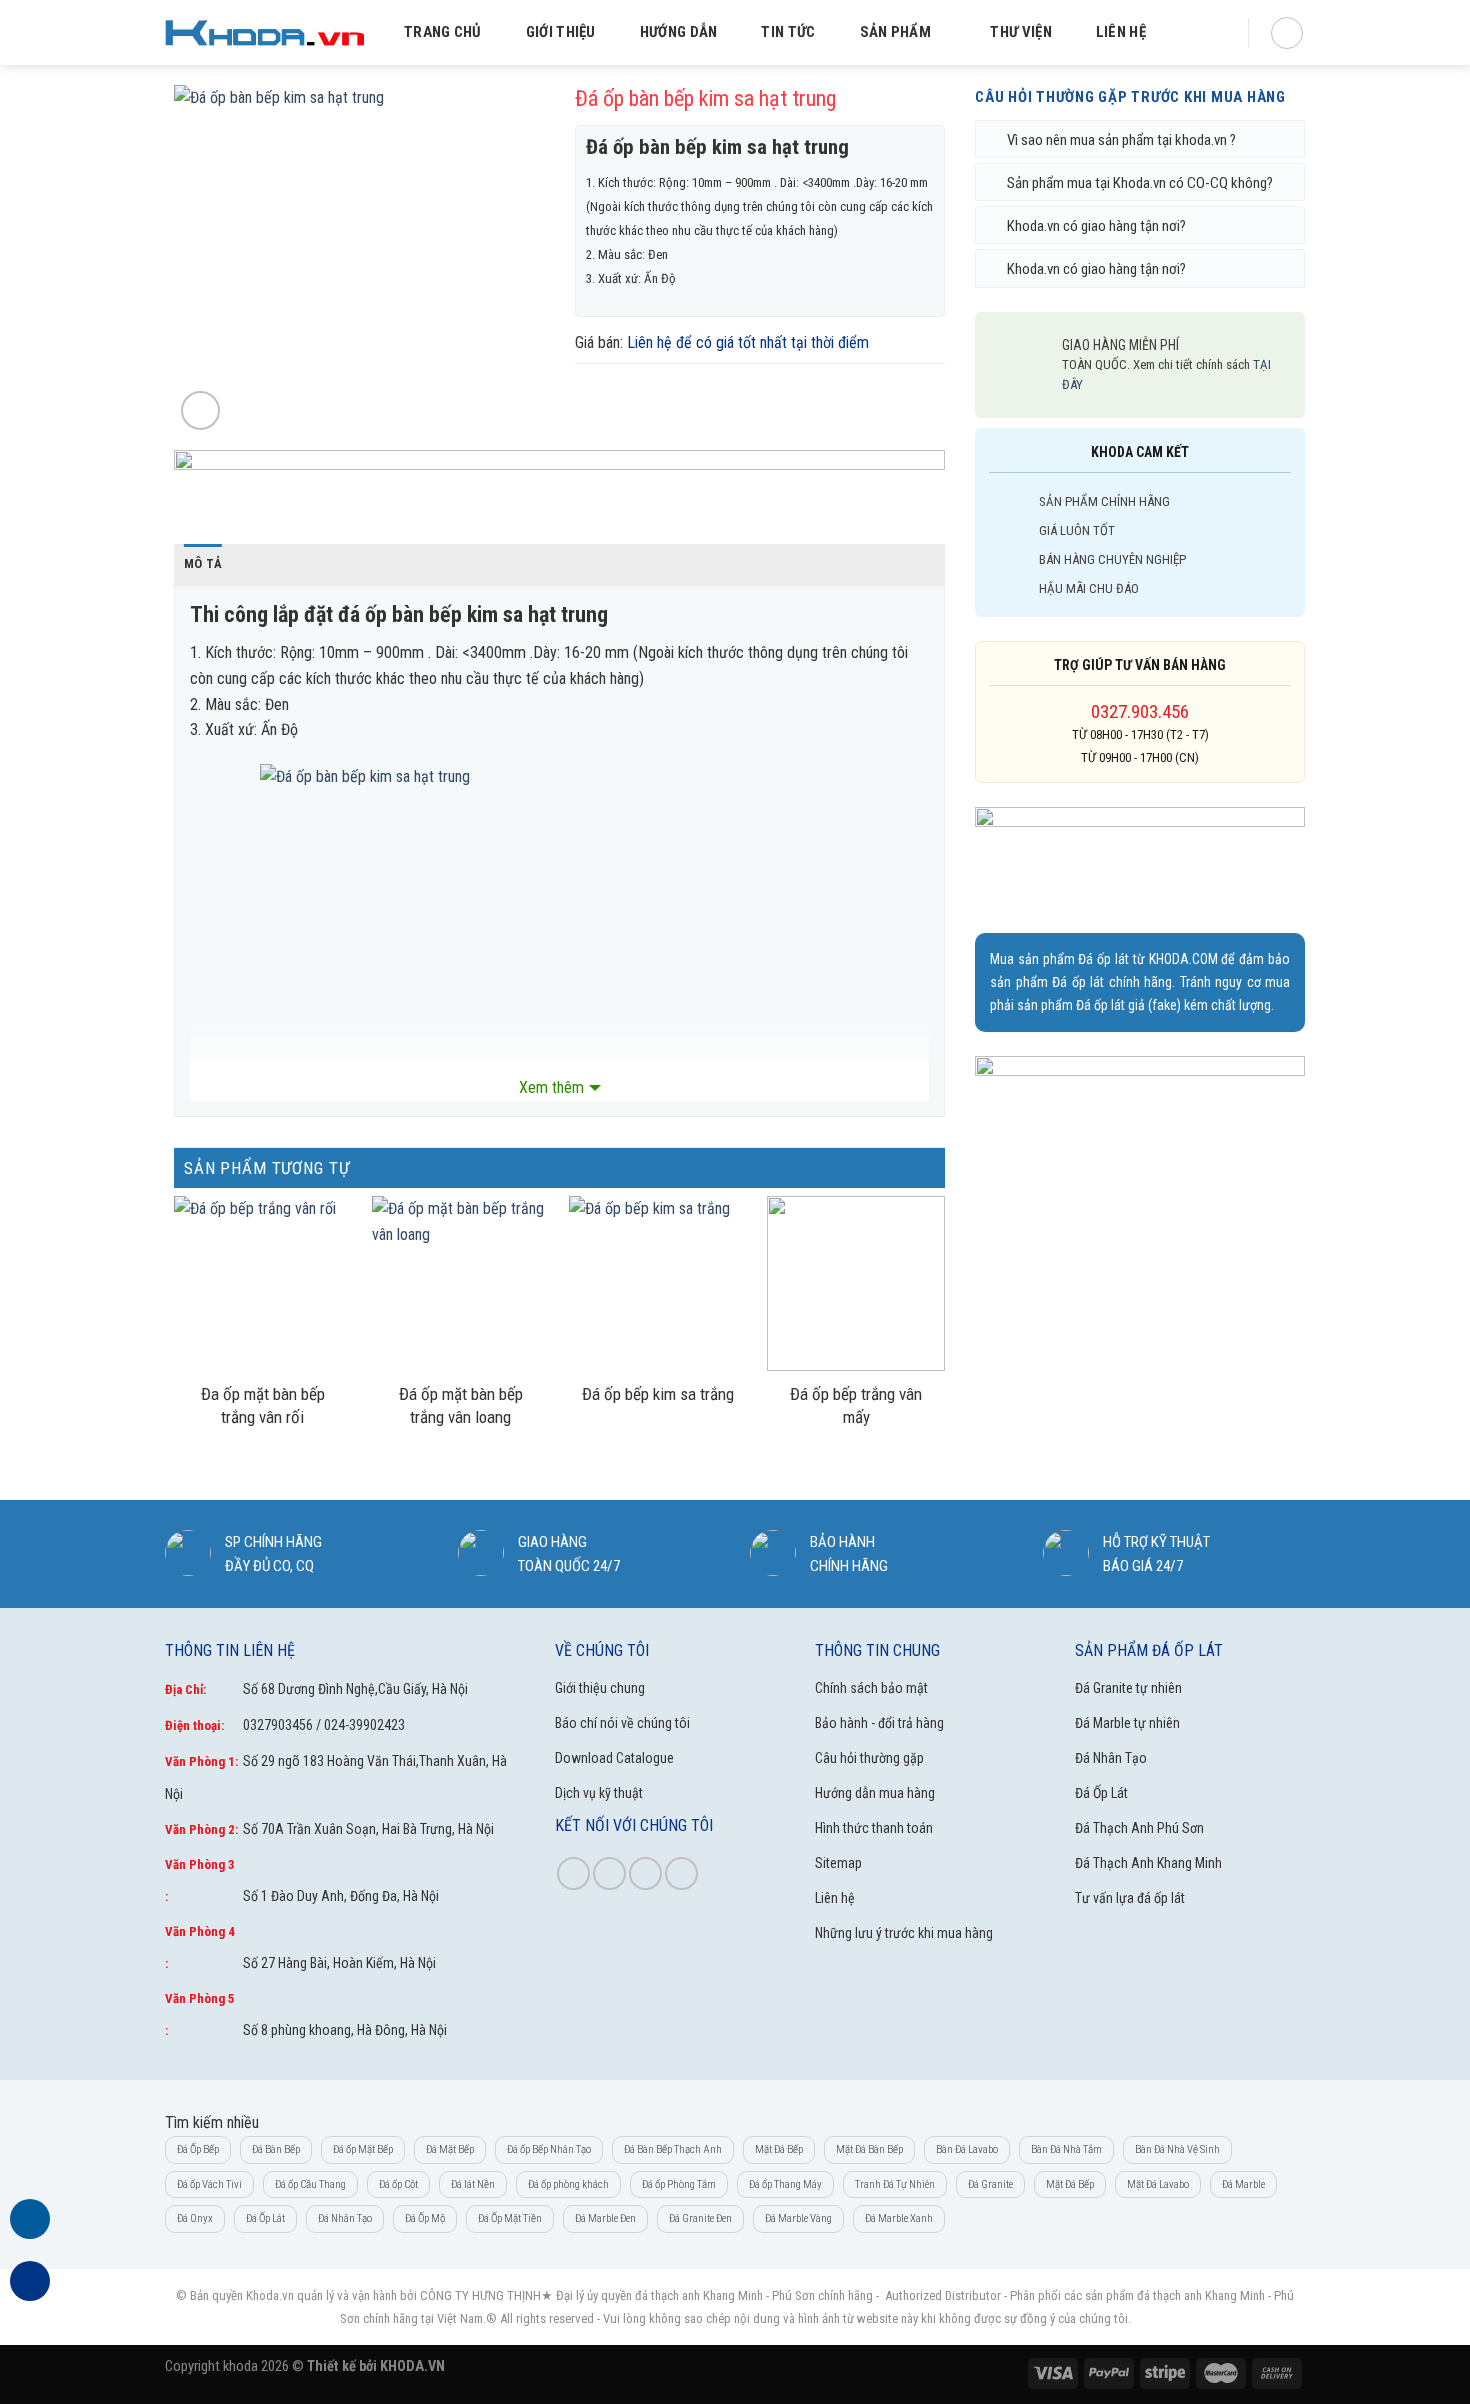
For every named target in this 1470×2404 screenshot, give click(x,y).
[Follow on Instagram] (609, 1873)
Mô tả (203, 563)
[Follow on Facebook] (573, 1873)
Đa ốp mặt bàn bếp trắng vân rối (263, 1405)
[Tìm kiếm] (1210, 33)
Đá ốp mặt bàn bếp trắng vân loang (461, 1405)
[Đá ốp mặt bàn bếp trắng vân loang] (461, 1283)
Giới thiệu (561, 32)
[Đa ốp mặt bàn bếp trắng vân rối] (263, 1283)
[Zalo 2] (30, 2292)
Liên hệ (1121, 32)
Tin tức (788, 32)
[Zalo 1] (30, 2230)
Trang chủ (443, 32)
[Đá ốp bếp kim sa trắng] (658, 1283)
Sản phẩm (895, 32)
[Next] (512, 260)
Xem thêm (551, 1087)
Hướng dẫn (679, 32)
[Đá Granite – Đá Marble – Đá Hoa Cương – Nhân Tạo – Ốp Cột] (265, 32)
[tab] (203, 564)
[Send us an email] (681, 1873)
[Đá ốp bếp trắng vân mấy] (856, 1283)
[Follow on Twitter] (645, 1873)
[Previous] (207, 260)
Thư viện (1020, 32)
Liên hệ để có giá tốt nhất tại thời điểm (748, 342)
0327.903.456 (1140, 711)
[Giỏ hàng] (1287, 33)
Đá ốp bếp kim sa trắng (658, 1394)
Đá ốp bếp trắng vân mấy (856, 1405)
